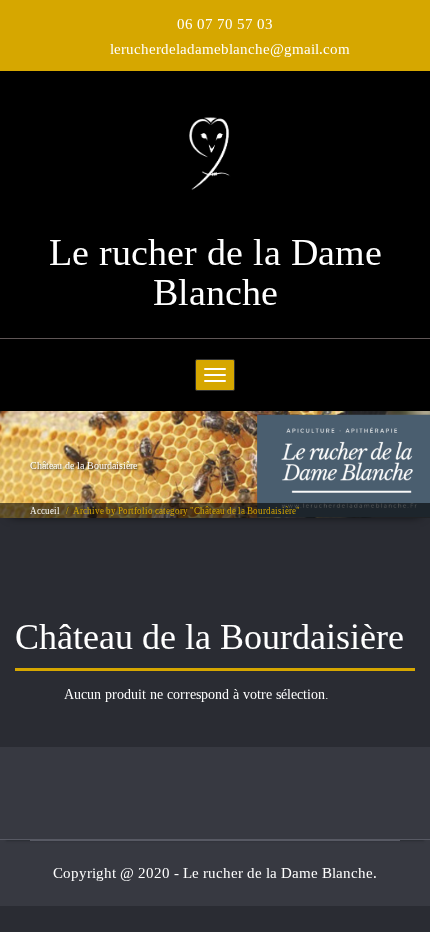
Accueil (45, 511)
